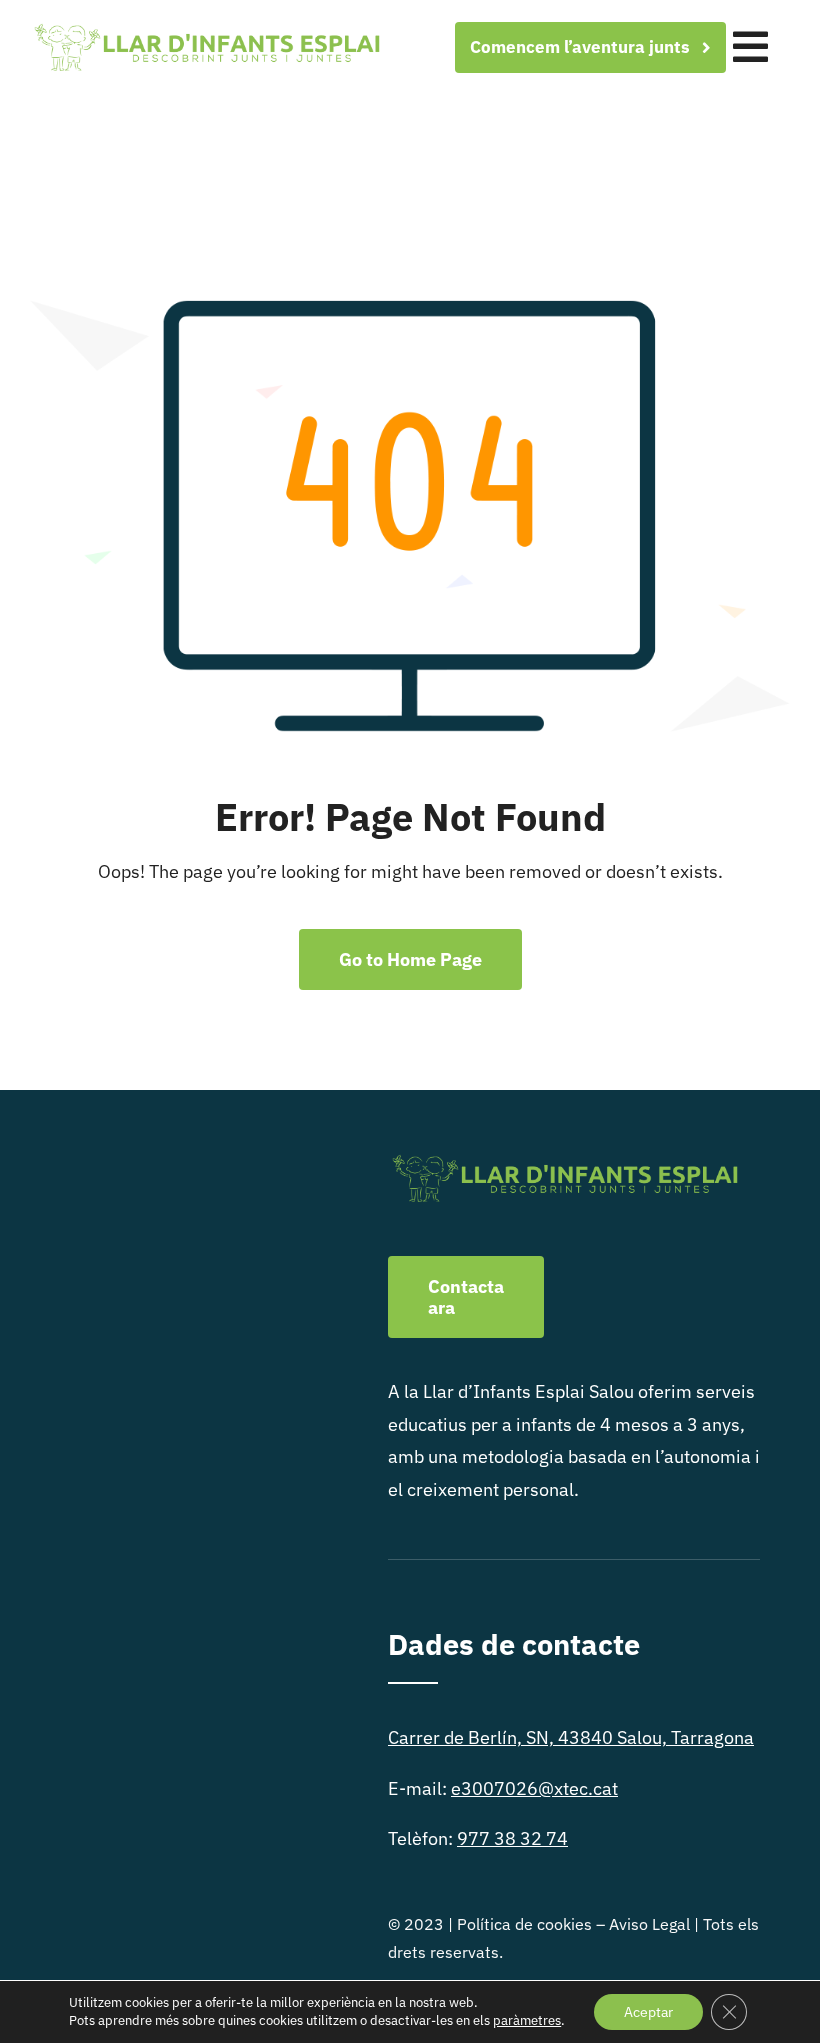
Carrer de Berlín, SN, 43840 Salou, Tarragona (571, 1737)
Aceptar (648, 2012)
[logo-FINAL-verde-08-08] (206, 27)
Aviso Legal (649, 1924)
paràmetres (527, 2020)
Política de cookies (524, 1924)
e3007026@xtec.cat (534, 1788)
